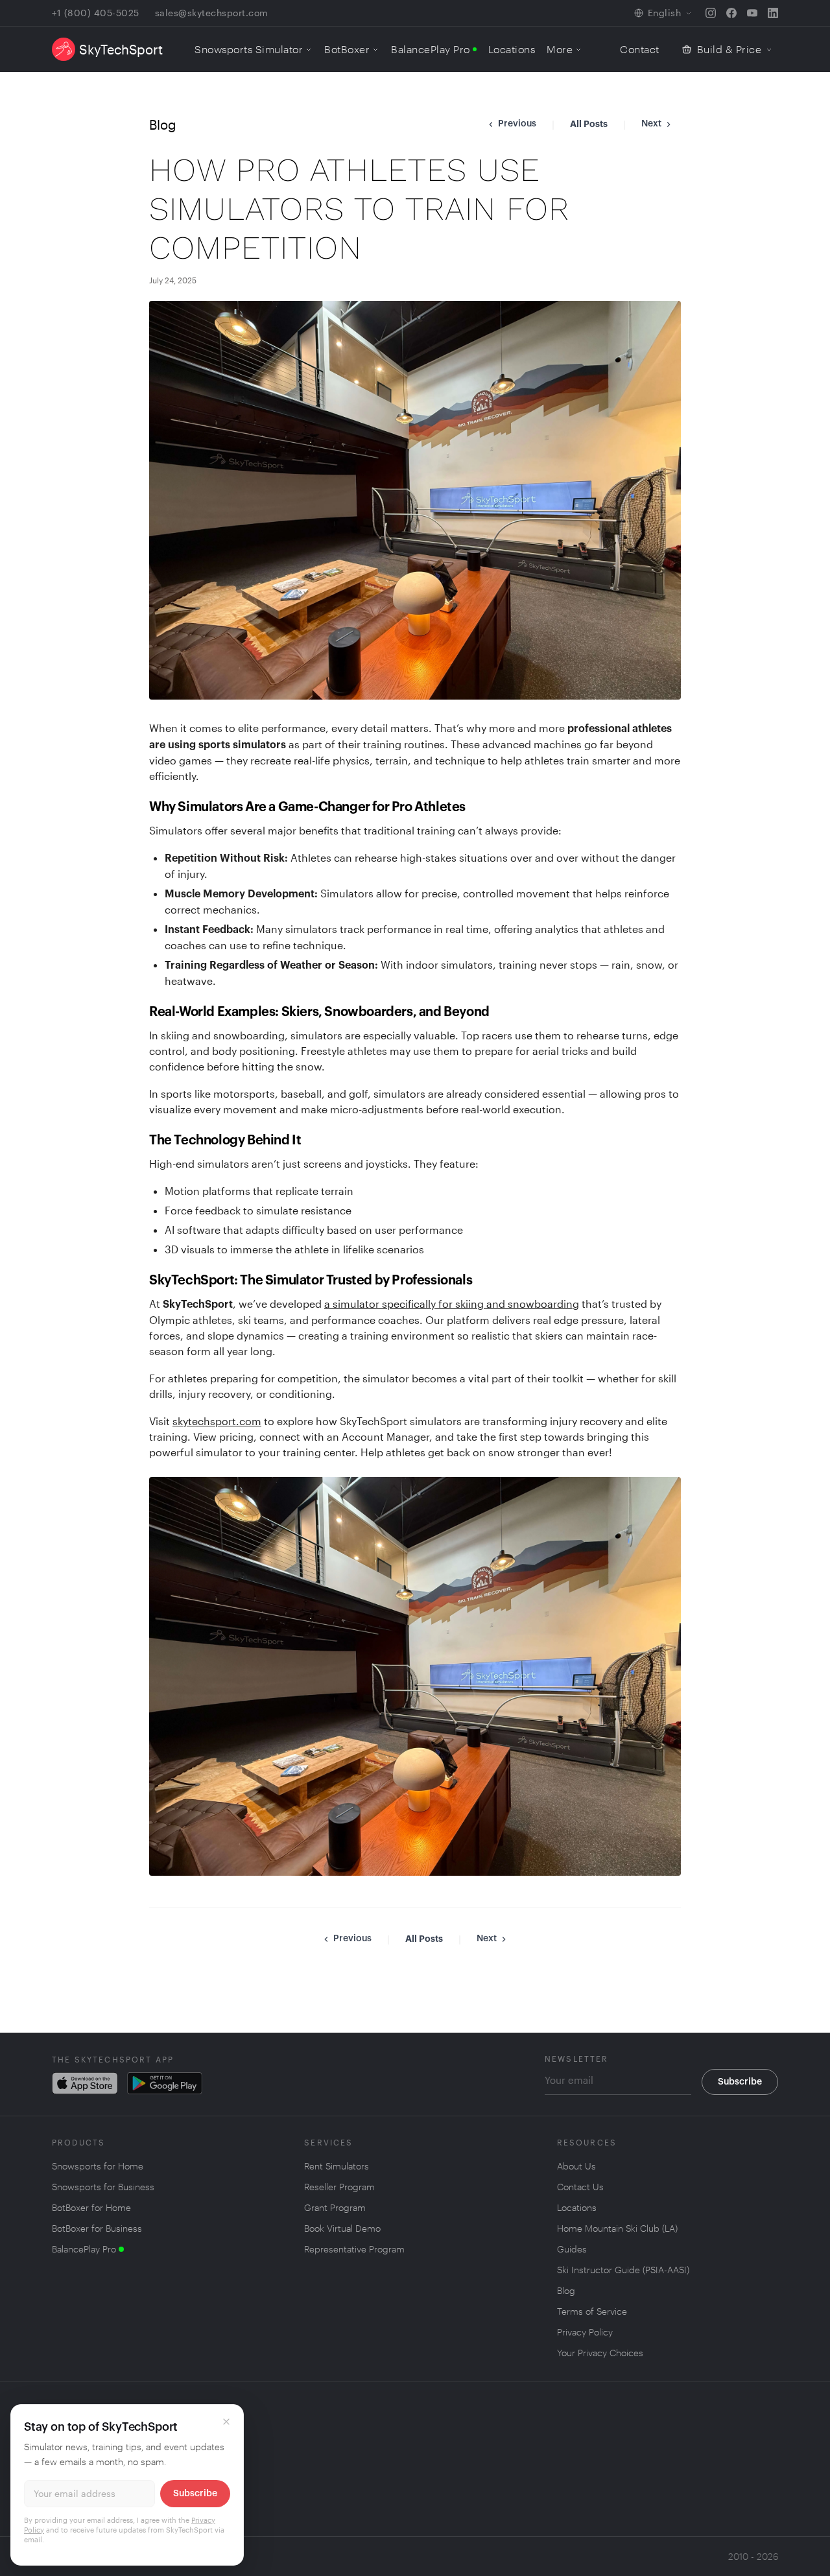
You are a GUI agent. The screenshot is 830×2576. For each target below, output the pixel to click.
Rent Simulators (337, 2166)
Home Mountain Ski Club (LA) (617, 2228)
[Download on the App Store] (86, 2083)
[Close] (226, 2422)
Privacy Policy (585, 2332)
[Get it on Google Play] (165, 2083)
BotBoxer (347, 49)
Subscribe (740, 2082)
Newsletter (577, 2059)
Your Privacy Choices (600, 2353)
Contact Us (580, 2187)
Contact (640, 49)
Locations (512, 49)
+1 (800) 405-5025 (96, 13)
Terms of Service (592, 2311)
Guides (572, 2249)
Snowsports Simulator (249, 49)
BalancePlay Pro (431, 49)
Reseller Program (339, 2187)
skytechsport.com (217, 1421)
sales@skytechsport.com (212, 13)
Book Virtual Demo (342, 2228)
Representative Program (354, 2249)
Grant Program (335, 2207)
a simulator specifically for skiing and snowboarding (452, 1304)
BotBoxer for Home (91, 2208)
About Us (576, 2166)
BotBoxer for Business (97, 2228)
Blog (566, 2290)
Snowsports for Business (103, 2187)
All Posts (589, 124)
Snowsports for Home (98, 2166)
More (560, 49)
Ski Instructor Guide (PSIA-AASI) (623, 2270)
